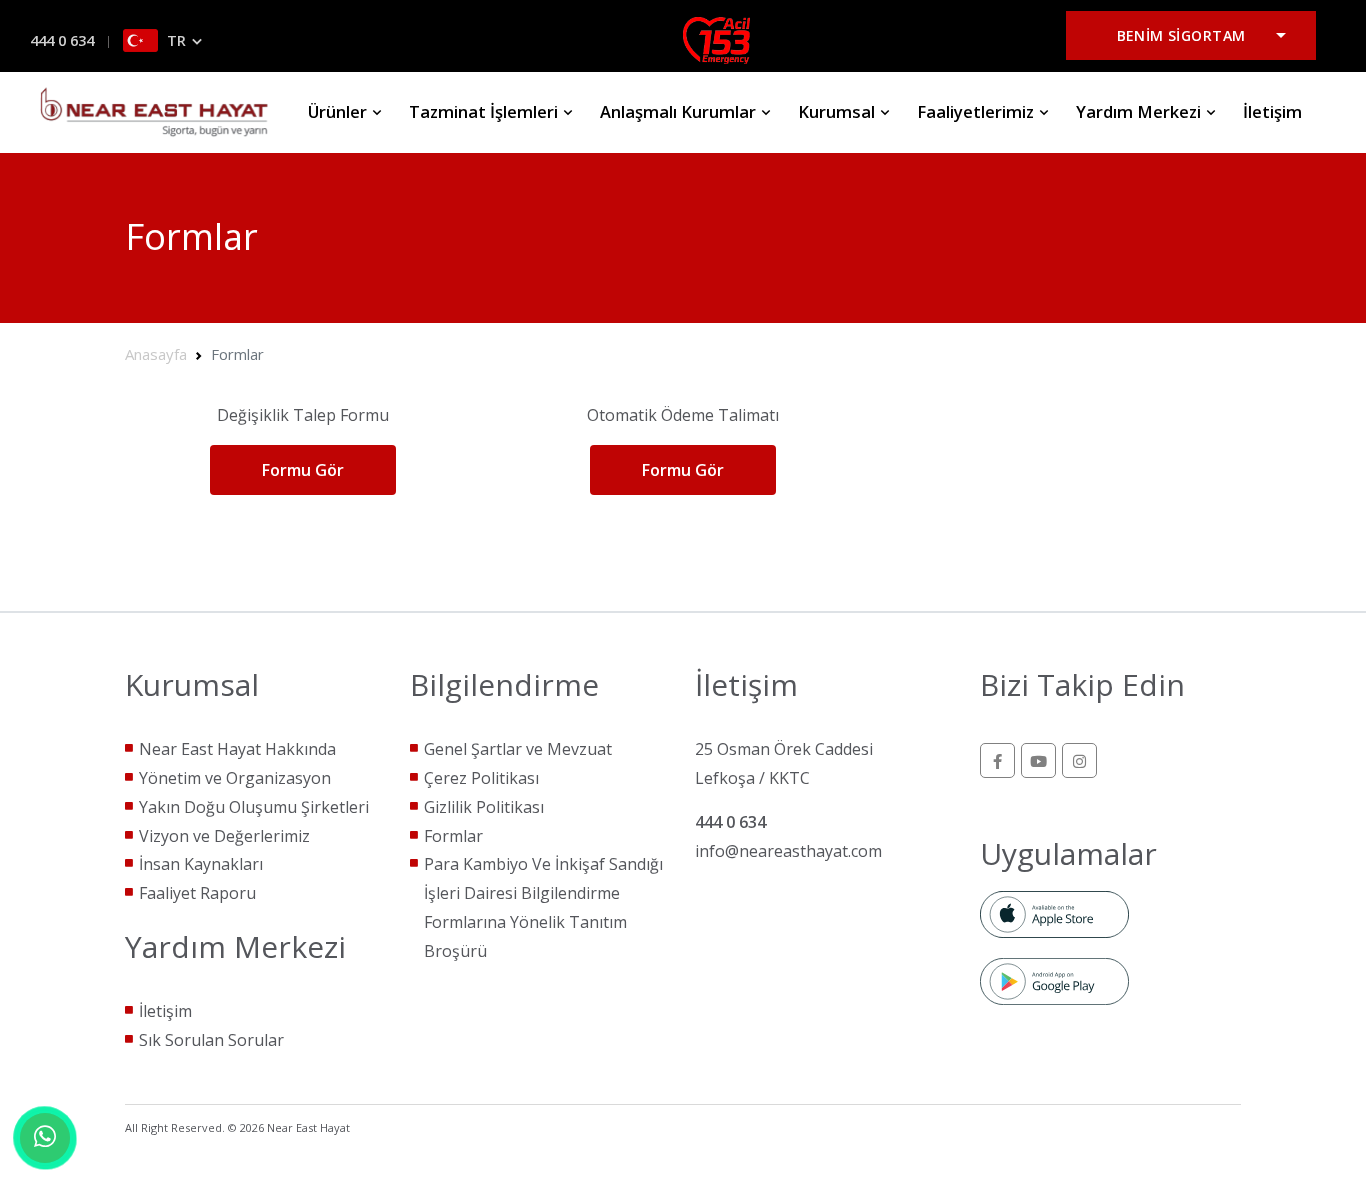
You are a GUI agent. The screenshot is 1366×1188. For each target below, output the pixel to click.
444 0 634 (62, 40)
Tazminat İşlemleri (485, 111)
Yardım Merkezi (1140, 111)
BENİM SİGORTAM (1181, 35)
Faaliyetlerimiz (977, 111)
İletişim (1272, 111)
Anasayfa (156, 354)
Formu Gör (303, 470)
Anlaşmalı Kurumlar (680, 111)
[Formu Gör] (302, 493)
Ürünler (339, 111)
